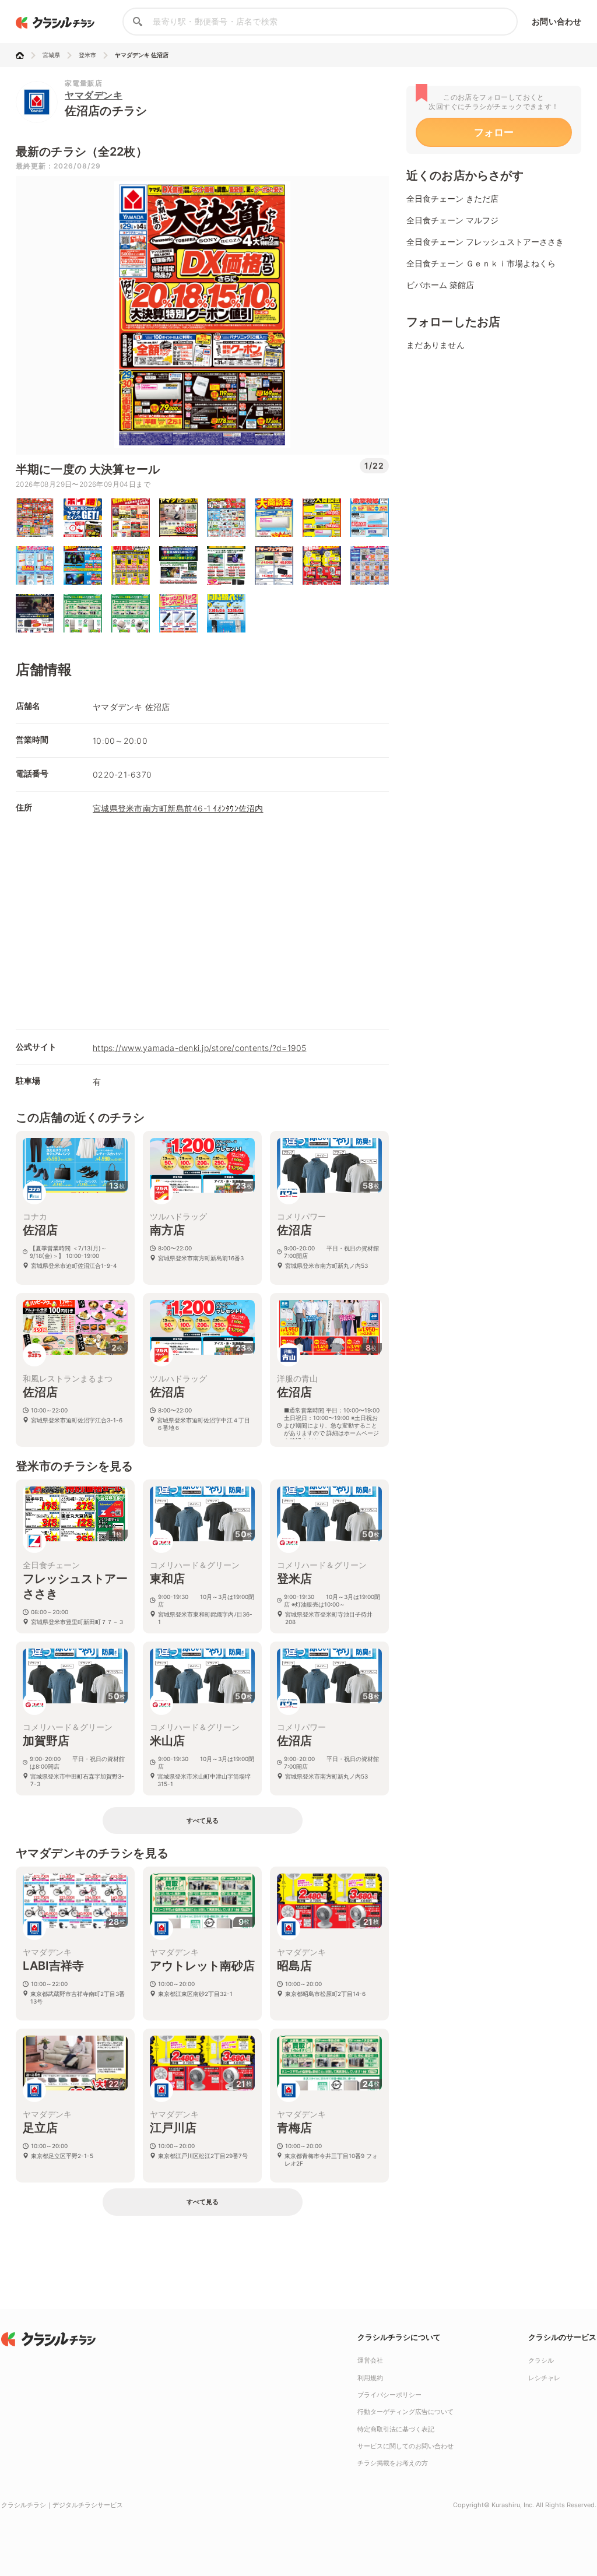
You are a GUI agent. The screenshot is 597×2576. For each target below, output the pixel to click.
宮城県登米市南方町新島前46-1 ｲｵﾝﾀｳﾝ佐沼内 (178, 808)
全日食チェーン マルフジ (452, 220)
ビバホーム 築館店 (440, 285)
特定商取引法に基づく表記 (396, 2429)
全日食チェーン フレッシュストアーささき (485, 242)
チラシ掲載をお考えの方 (393, 2463)
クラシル (541, 2360)
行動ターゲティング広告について (405, 2412)
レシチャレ (544, 2378)
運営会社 (370, 2360)
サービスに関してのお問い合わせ (405, 2446)
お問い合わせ (556, 21)
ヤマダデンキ (94, 95)
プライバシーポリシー (389, 2395)
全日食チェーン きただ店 (452, 198)
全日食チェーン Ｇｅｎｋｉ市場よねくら (481, 263)
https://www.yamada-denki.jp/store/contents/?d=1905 (200, 1048)
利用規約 (370, 2378)
